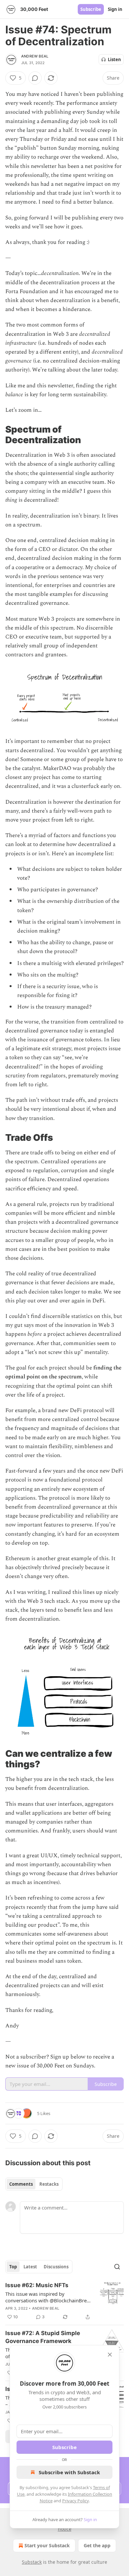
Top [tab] (13, 2267)
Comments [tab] (21, 2184)
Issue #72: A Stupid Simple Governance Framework (43, 2337)
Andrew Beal (35, 56)
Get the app (97, 2545)
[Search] (117, 2267)
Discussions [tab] (56, 2267)
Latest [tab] (30, 2267)
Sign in (115, 9)
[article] (64, 2301)
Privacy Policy (75, 2501)
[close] (110, 2355)
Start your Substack (47, 2545)
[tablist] (34, 2184)
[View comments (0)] (35, 78)
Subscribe (91, 9)
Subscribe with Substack (69, 2472)
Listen (114, 59)
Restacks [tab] (49, 2184)
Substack (32, 2562)
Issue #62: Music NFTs (37, 2285)
